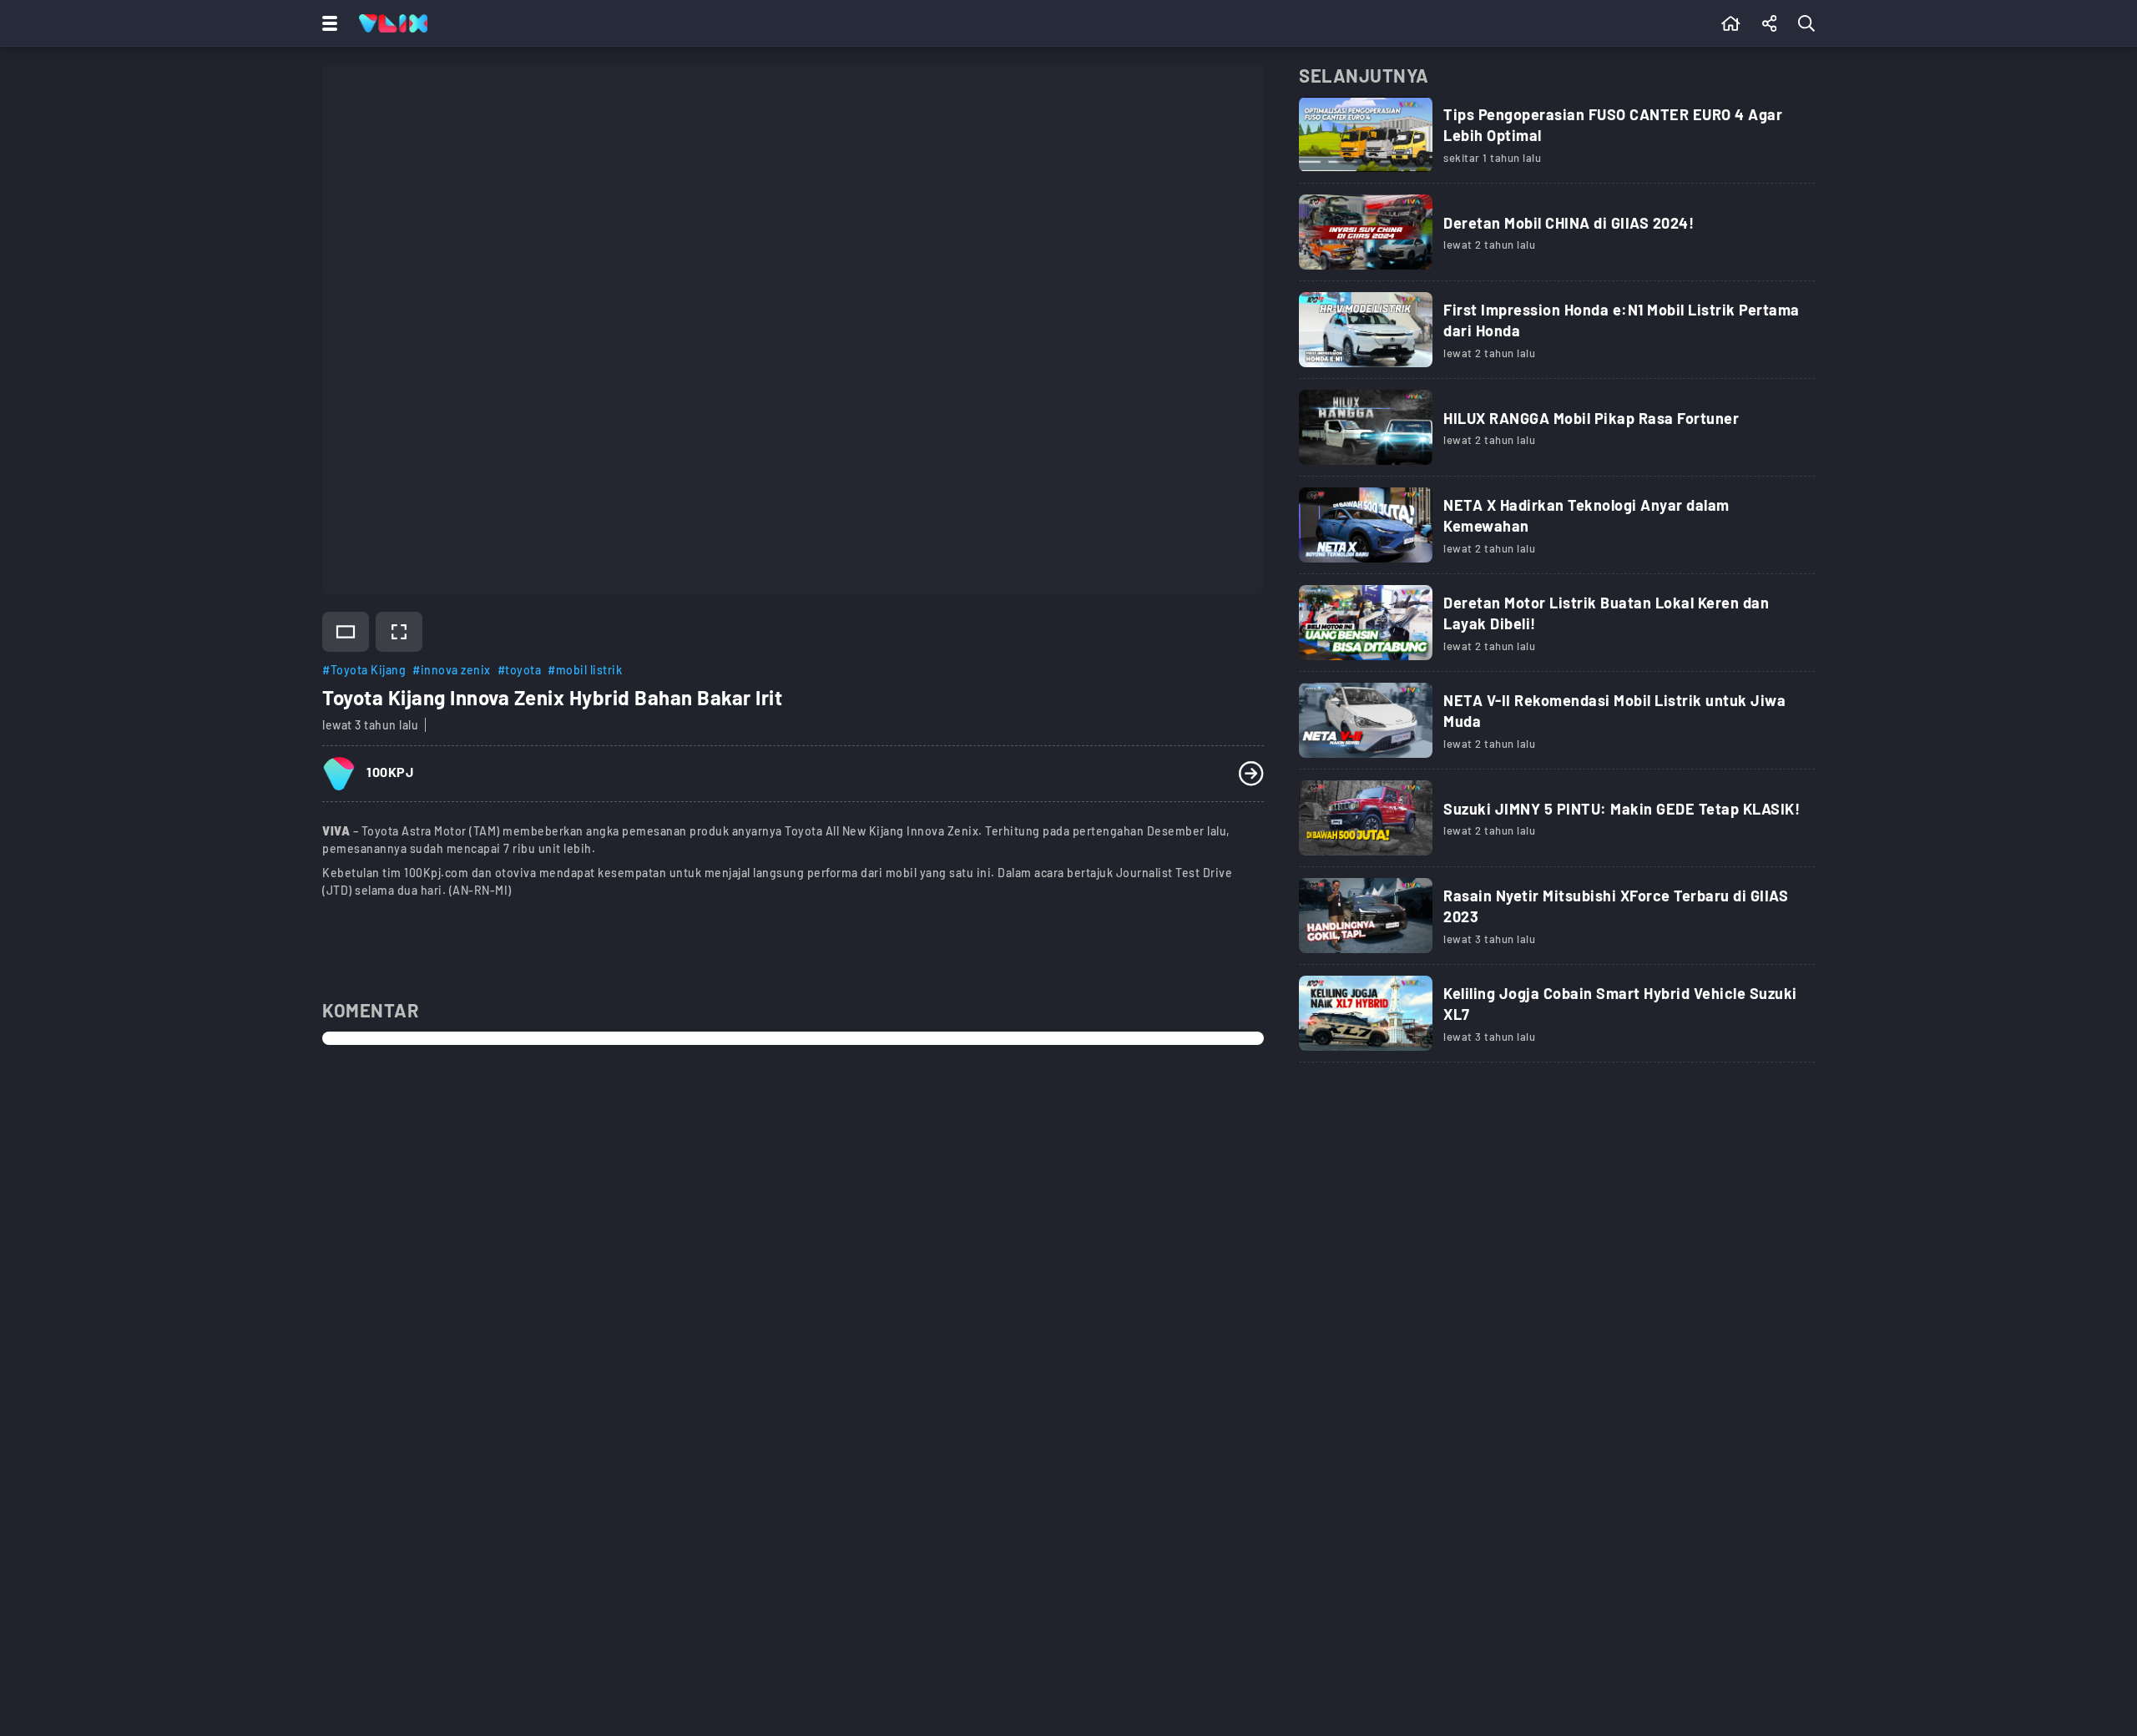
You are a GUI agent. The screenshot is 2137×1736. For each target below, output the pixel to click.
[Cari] (1810, 23)
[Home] (393, 23)
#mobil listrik (585, 670)
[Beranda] (1731, 23)
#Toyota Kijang (364, 670)
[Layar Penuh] (399, 632)
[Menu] (326, 23)
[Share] (1770, 23)
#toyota (520, 670)
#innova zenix (452, 670)
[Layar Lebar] (346, 632)
